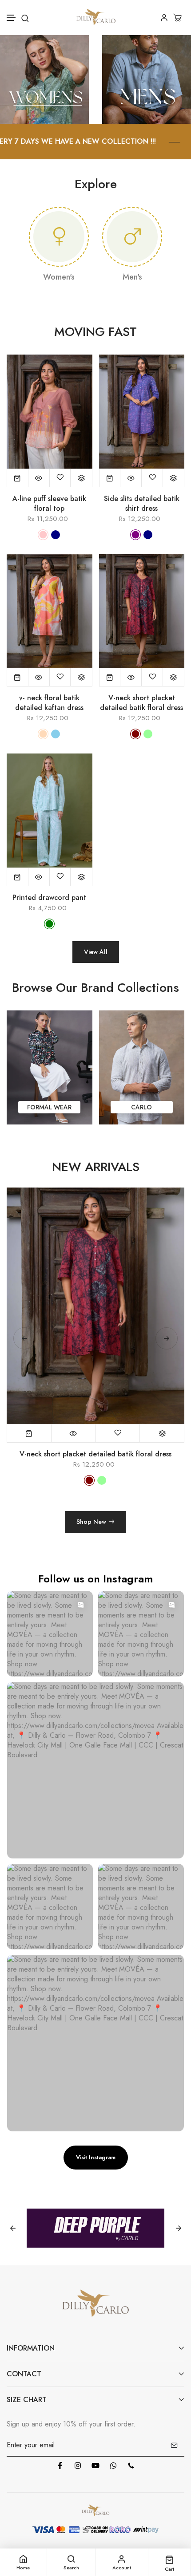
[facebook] (60, 2466)
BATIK (142, 1107)
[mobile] (131, 2466)
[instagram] (78, 2466)
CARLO (50, 1107)
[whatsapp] (113, 2466)
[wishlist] (60, 478)
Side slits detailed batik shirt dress (142, 504)
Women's (59, 277)
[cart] (179, 18)
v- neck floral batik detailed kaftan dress (49, 703)
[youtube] (95, 2466)
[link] (44, 79)
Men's (132, 277)
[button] (12, 18)
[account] (164, 18)
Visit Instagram (96, 2157)
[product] (18, 478)
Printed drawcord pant (49, 898)
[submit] (174, 2445)
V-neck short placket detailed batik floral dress (141, 703)
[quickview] (39, 478)
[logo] (96, 18)
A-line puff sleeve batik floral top (49, 504)
